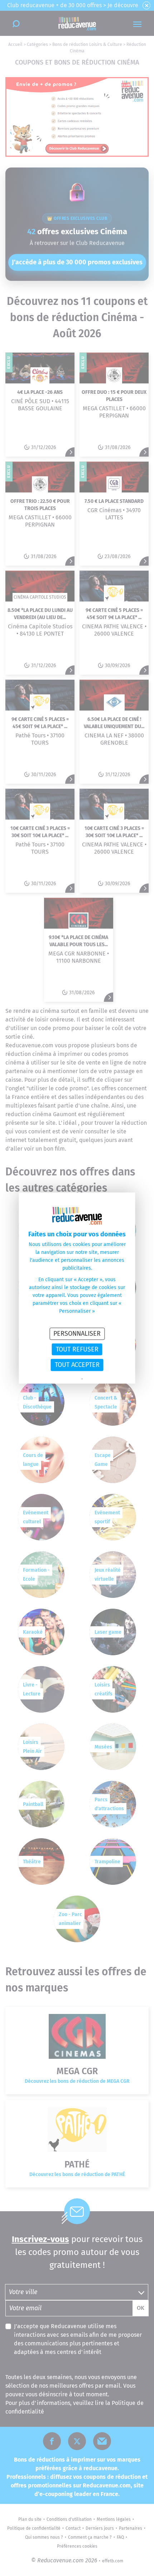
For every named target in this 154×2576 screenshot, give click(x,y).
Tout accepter (77, 1365)
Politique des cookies (102, 1379)
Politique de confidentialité (57, 1379)
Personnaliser (77, 1334)
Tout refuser (77, 1349)
